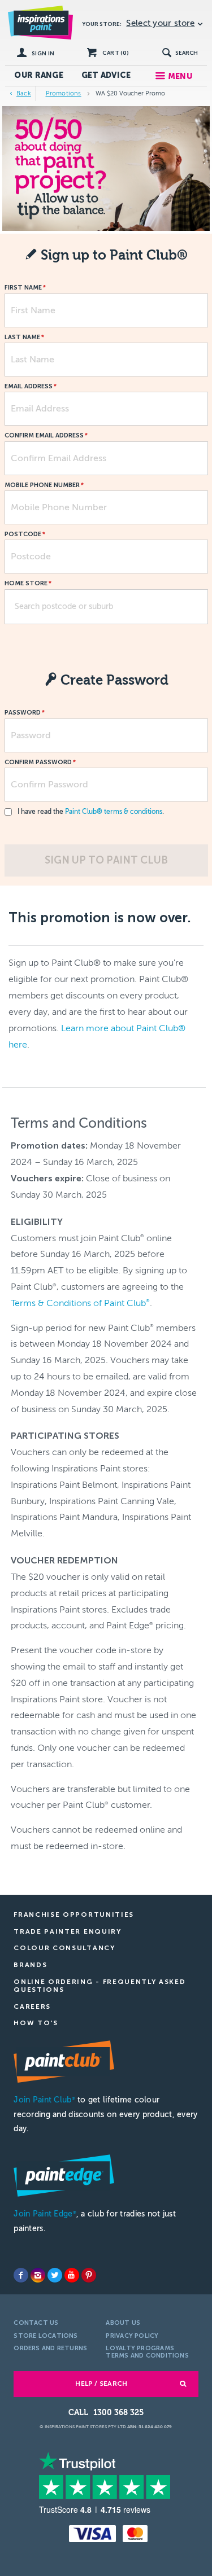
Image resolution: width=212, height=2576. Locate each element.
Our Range (39, 75)
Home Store (26, 584)
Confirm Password (38, 763)
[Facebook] (21, 2275)
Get (106, 75)
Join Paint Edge (45, 2214)
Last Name (22, 338)
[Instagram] (38, 2275)
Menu (180, 76)
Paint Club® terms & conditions (114, 812)
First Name (23, 288)
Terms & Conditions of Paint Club (80, 1303)
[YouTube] (72, 2275)
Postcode (23, 535)
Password (23, 713)
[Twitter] (55, 2275)
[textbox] (106, 607)
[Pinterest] (89, 2275)
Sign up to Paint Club (106, 860)
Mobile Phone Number (42, 485)
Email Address (29, 387)
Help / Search (101, 2384)
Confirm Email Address (44, 436)
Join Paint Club (44, 2100)
